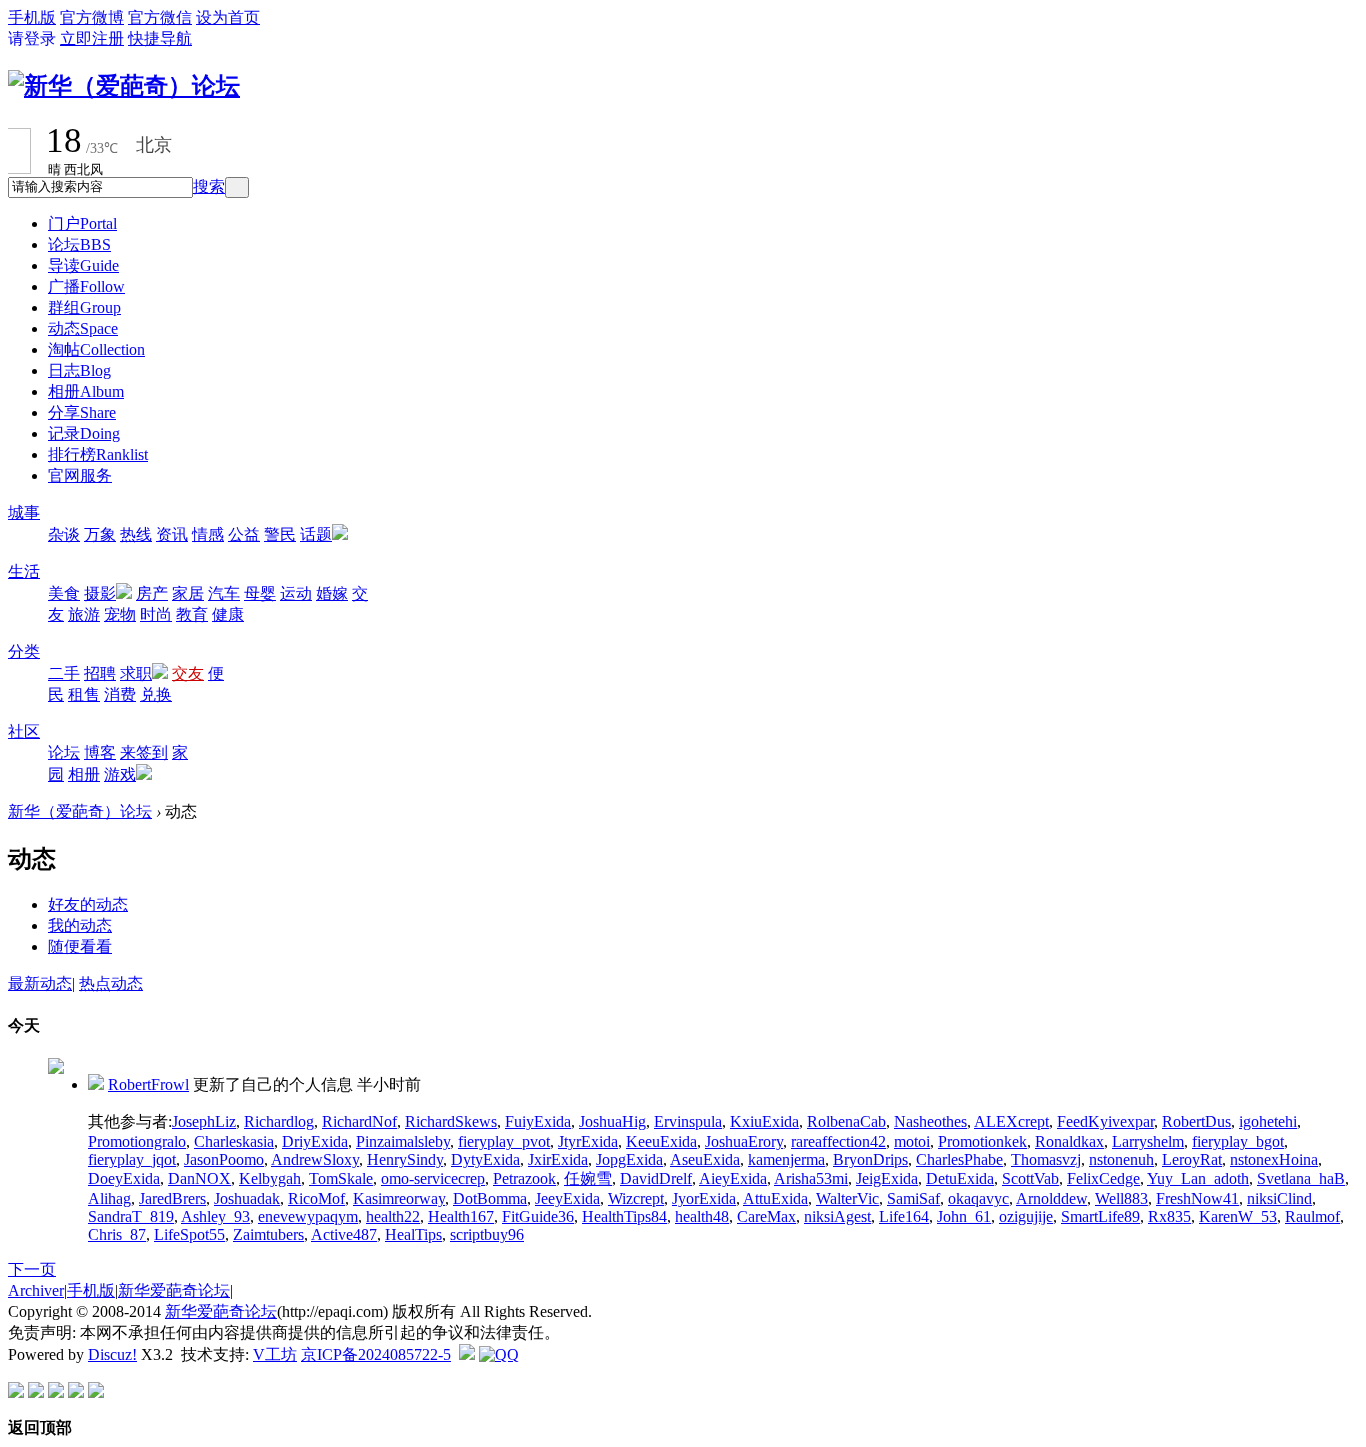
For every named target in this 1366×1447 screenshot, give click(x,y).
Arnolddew (1051, 1198)
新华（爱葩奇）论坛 (80, 811)
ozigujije (1026, 1216)
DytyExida (485, 1159)
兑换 (156, 694)
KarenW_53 (1238, 1216)
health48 (702, 1216)
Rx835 (1169, 1216)
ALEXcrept (1011, 1121)
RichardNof (359, 1121)
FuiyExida (538, 1121)
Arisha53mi (811, 1178)
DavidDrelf (656, 1178)
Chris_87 (117, 1234)
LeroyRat (1192, 1159)
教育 (192, 614)
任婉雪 (588, 1178)
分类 (24, 651)
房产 (152, 593)
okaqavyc (978, 1198)
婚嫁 (332, 593)
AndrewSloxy (315, 1159)
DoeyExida (124, 1178)
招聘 (100, 673)
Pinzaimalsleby (403, 1141)
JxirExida (558, 1159)
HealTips (413, 1234)
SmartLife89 (1100, 1216)
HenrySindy (405, 1159)
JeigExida (887, 1178)
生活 (24, 571)
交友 (188, 673)
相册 (86, 391)
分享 (82, 412)
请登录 (32, 38)
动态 (83, 328)
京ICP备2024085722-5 (376, 1354)
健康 (228, 614)
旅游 (84, 614)
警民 (280, 534)
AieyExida (733, 1178)
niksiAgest (837, 1216)
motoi (912, 1141)
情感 (208, 534)
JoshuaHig (612, 1121)
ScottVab (1030, 1178)
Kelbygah (270, 1178)
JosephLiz (204, 1121)
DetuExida (960, 1178)
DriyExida (315, 1141)
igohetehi (1268, 1121)
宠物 (120, 614)
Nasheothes (930, 1121)
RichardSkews (451, 1121)
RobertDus (1196, 1121)
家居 (188, 593)
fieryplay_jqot (132, 1159)
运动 (296, 593)
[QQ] (499, 1354)
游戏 (120, 774)
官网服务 (80, 475)
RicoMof (316, 1198)
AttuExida (775, 1198)
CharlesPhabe (959, 1159)
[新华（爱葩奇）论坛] (124, 86)
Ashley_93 (215, 1216)
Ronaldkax (1069, 1141)
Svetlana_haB (1301, 1178)
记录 (84, 433)
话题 (316, 534)
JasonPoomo (224, 1159)
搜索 (209, 186)
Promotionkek (982, 1141)
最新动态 (40, 983)
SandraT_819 (131, 1216)
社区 (24, 731)
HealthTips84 (624, 1216)
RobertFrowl (148, 1084)
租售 (84, 694)
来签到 (144, 752)
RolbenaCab (846, 1121)
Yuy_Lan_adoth (1198, 1178)
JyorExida (704, 1198)
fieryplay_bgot (1238, 1141)
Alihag (109, 1198)
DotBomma (490, 1198)
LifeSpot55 (189, 1234)
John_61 (964, 1216)
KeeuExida (661, 1141)
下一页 (32, 1269)
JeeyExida (567, 1198)
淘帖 (96, 349)
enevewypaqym (308, 1216)
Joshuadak (247, 1198)
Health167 (461, 1216)
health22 (393, 1216)
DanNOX (199, 1178)
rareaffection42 (838, 1141)
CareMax (766, 1216)
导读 (83, 265)
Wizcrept (636, 1198)
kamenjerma (786, 1159)
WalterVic (847, 1198)
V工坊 (275, 1354)
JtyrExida (588, 1141)
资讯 (172, 534)
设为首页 (228, 17)
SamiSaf (913, 1198)
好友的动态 (88, 904)
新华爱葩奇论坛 (174, 1290)
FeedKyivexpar (1105, 1121)
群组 (84, 307)
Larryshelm (1148, 1141)
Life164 (904, 1216)
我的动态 (80, 925)
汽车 (224, 593)
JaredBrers (172, 1198)
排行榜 (98, 454)
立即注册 (92, 38)
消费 (120, 694)
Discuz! (112, 1354)
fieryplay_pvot (504, 1141)
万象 (100, 534)
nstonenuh (1121, 1159)
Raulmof (1312, 1216)
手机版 (32, 17)
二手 (64, 673)
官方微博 (92, 17)
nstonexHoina (1274, 1159)
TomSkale (341, 1178)
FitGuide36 (538, 1216)
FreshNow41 (1197, 1198)
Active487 (344, 1234)
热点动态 (111, 983)
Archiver (36, 1290)
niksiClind (1279, 1198)
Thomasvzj (1046, 1159)
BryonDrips (870, 1159)
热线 (136, 534)
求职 (136, 673)
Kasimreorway (399, 1198)
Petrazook (524, 1178)
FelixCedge (1103, 1178)
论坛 (79, 244)
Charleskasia (234, 1141)
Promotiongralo (137, 1141)
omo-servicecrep (433, 1178)
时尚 (156, 614)
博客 (100, 752)
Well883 (1121, 1198)
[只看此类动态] (96, 1084)
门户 (82, 223)
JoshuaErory (744, 1141)
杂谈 (64, 534)
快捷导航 (160, 38)
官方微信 (160, 17)
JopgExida (629, 1159)
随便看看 (80, 946)
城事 (24, 512)
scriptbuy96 (487, 1234)
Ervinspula (688, 1121)
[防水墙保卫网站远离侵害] (467, 1354)
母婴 (260, 593)
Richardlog (279, 1121)
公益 (244, 534)
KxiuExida (764, 1121)
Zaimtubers (268, 1234)
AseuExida (705, 1159)
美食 (64, 593)
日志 (79, 370)
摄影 (100, 593)
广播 (86, 286)
